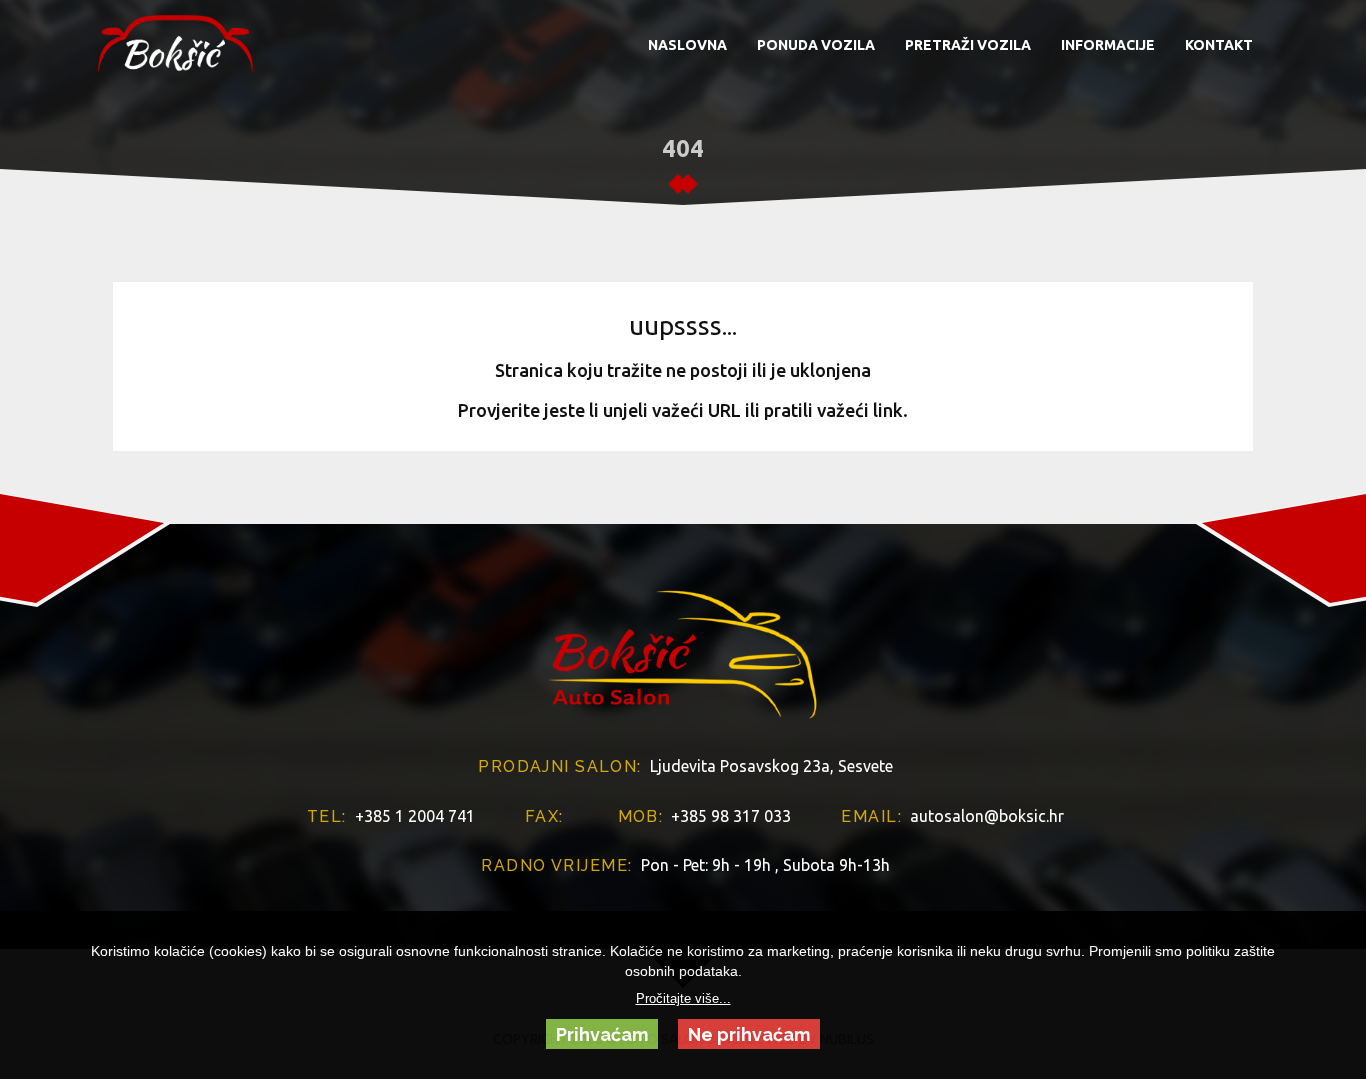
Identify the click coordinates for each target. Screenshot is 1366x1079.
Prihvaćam (602, 1034)
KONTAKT (1219, 45)
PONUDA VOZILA (816, 45)
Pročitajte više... (683, 999)
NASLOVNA (687, 45)
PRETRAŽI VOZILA (968, 45)
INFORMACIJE (1108, 45)
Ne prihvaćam (749, 1034)
